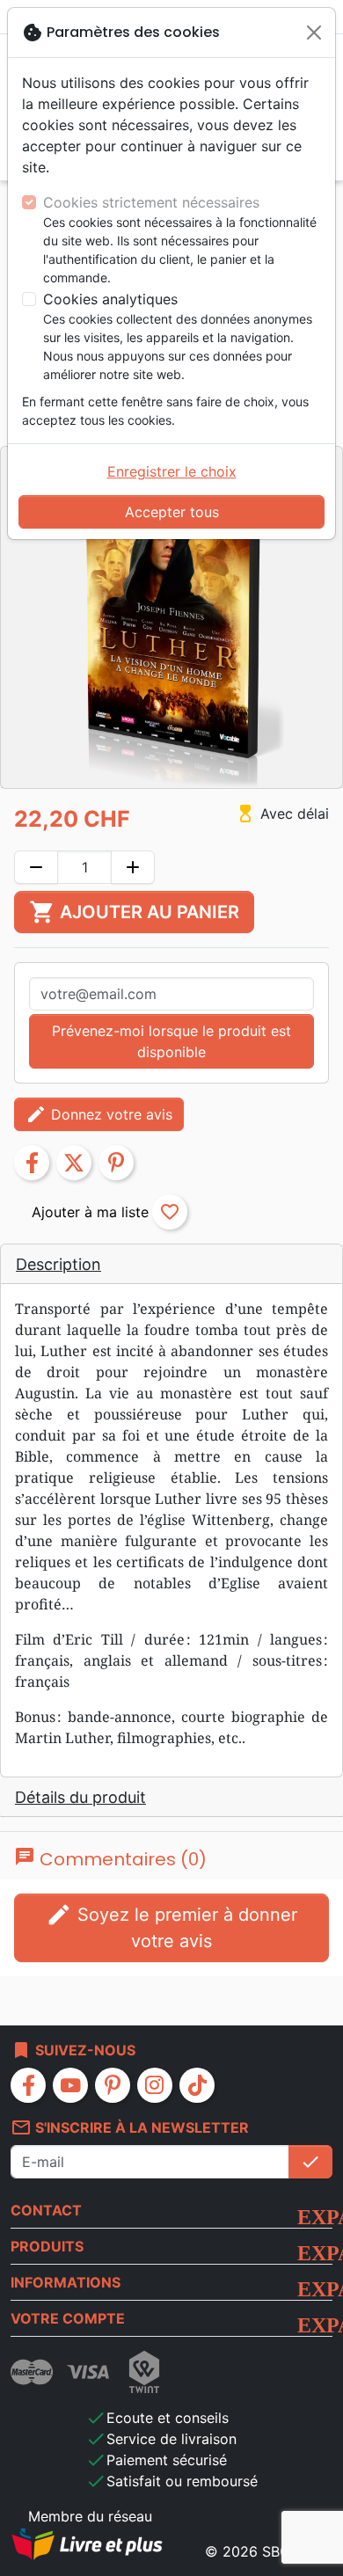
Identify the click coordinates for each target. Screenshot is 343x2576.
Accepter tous (172, 512)
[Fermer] (314, 33)
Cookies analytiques (110, 299)
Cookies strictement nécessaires (151, 202)
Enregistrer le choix (172, 471)
